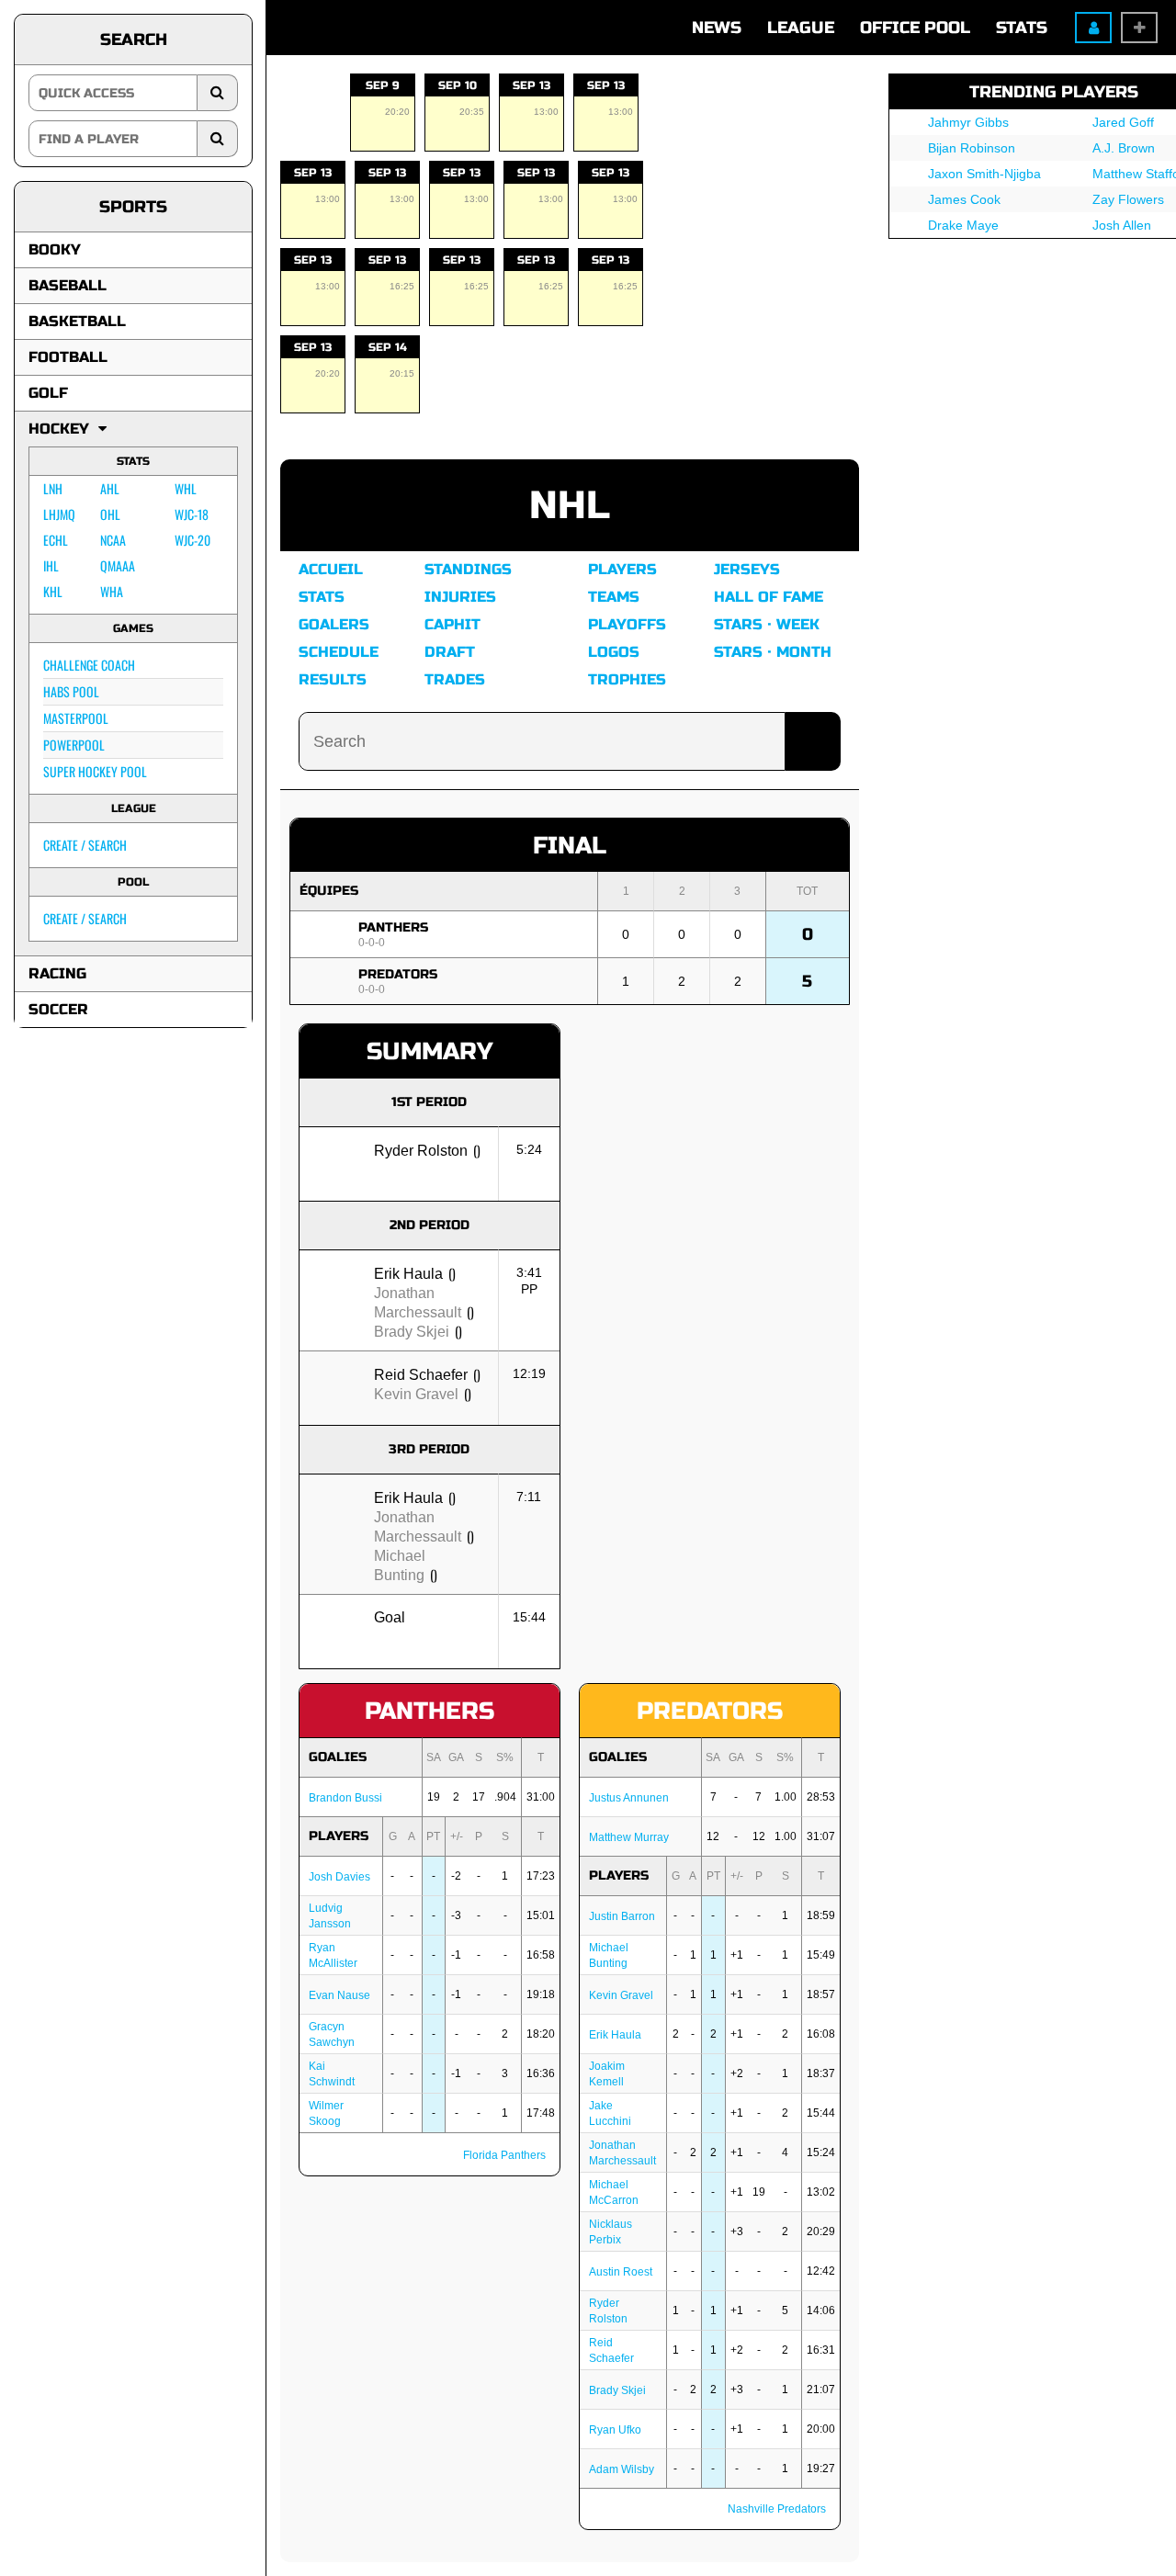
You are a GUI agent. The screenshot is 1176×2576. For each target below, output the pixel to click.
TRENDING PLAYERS (1054, 92)
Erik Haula (408, 1274)
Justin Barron (622, 1916)
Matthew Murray (629, 1837)
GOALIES (338, 1757)
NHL (570, 506)
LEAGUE (801, 28)
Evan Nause (339, 1995)
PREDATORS (398, 974)
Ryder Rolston (421, 1151)
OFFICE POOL (915, 28)
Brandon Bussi (345, 1798)
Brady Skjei (412, 1332)
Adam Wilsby (622, 2469)
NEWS (717, 28)
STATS (1022, 28)
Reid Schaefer (421, 1375)
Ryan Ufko (615, 2430)
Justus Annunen (629, 1798)
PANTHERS (393, 927)
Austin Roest (621, 2272)
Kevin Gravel (416, 1394)
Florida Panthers (504, 2155)
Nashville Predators (777, 2509)
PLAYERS (339, 1836)
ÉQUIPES (329, 891)
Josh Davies (339, 1877)
